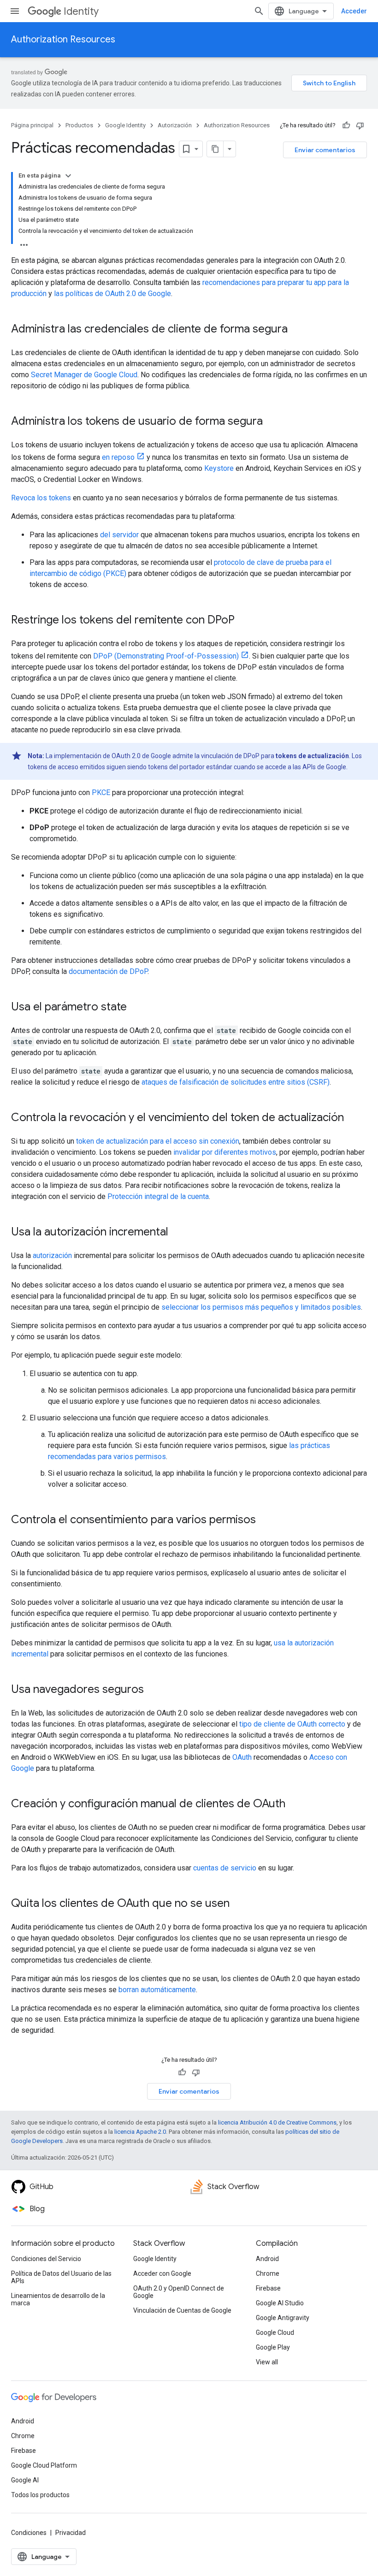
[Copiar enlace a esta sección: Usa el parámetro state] (136, 1008)
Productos (79, 125)
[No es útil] (360, 125)
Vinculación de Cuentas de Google (182, 2310)
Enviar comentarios (325, 150)
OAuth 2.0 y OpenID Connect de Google (179, 2292)
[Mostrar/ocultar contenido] (68, 176)
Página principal (32, 125)
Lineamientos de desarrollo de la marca (58, 2299)
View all (267, 2362)
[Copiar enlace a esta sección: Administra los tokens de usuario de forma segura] (272, 422)
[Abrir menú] (15, 11)
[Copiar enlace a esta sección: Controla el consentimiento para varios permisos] (265, 1520)
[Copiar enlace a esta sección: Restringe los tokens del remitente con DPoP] (244, 621)
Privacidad (71, 2533)
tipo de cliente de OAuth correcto (292, 1724)
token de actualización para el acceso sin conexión (158, 1141)
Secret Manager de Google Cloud (84, 375)
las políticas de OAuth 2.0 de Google (112, 294)
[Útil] (346, 125)
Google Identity (125, 125)
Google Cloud (275, 2333)
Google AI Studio (280, 2303)
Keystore (219, 468)
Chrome (268, 2273)
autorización (52, 1255)
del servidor (119, 535)
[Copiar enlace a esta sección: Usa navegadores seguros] (153, 1690)
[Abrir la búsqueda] (259, 11)
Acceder (354, 11)
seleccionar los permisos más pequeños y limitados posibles (261, 1307)
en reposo (118, 457)
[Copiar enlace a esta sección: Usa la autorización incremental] (177, 1233)
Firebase (268, 2288)
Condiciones (29, 2533)
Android (267, 2259)
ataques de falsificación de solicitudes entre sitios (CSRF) (236, 1082)
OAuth (242, 1757)
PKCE (101, 792)
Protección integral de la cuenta (158, 1196)
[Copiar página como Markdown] (215, 149)
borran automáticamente (157, 1990)
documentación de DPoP (108, 971)
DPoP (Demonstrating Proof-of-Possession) (166, 656)
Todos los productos (40, 2495)
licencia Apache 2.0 (140, 2132)
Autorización (175, 125)
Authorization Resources (63, 39)
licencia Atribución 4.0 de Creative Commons (277, 2122)
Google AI (25, 2480)
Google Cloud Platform (44, 2465)
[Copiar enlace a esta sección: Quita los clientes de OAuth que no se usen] (239, 1904)
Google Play (273, 2347)
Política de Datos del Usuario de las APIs (61, 2277)
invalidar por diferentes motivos (225, 1152)
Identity (81, 11)
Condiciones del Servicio (46, 2259)
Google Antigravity (283, 2318)
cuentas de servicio (225, 1868)
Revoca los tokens (41, 498)
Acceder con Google (162, 2273)
